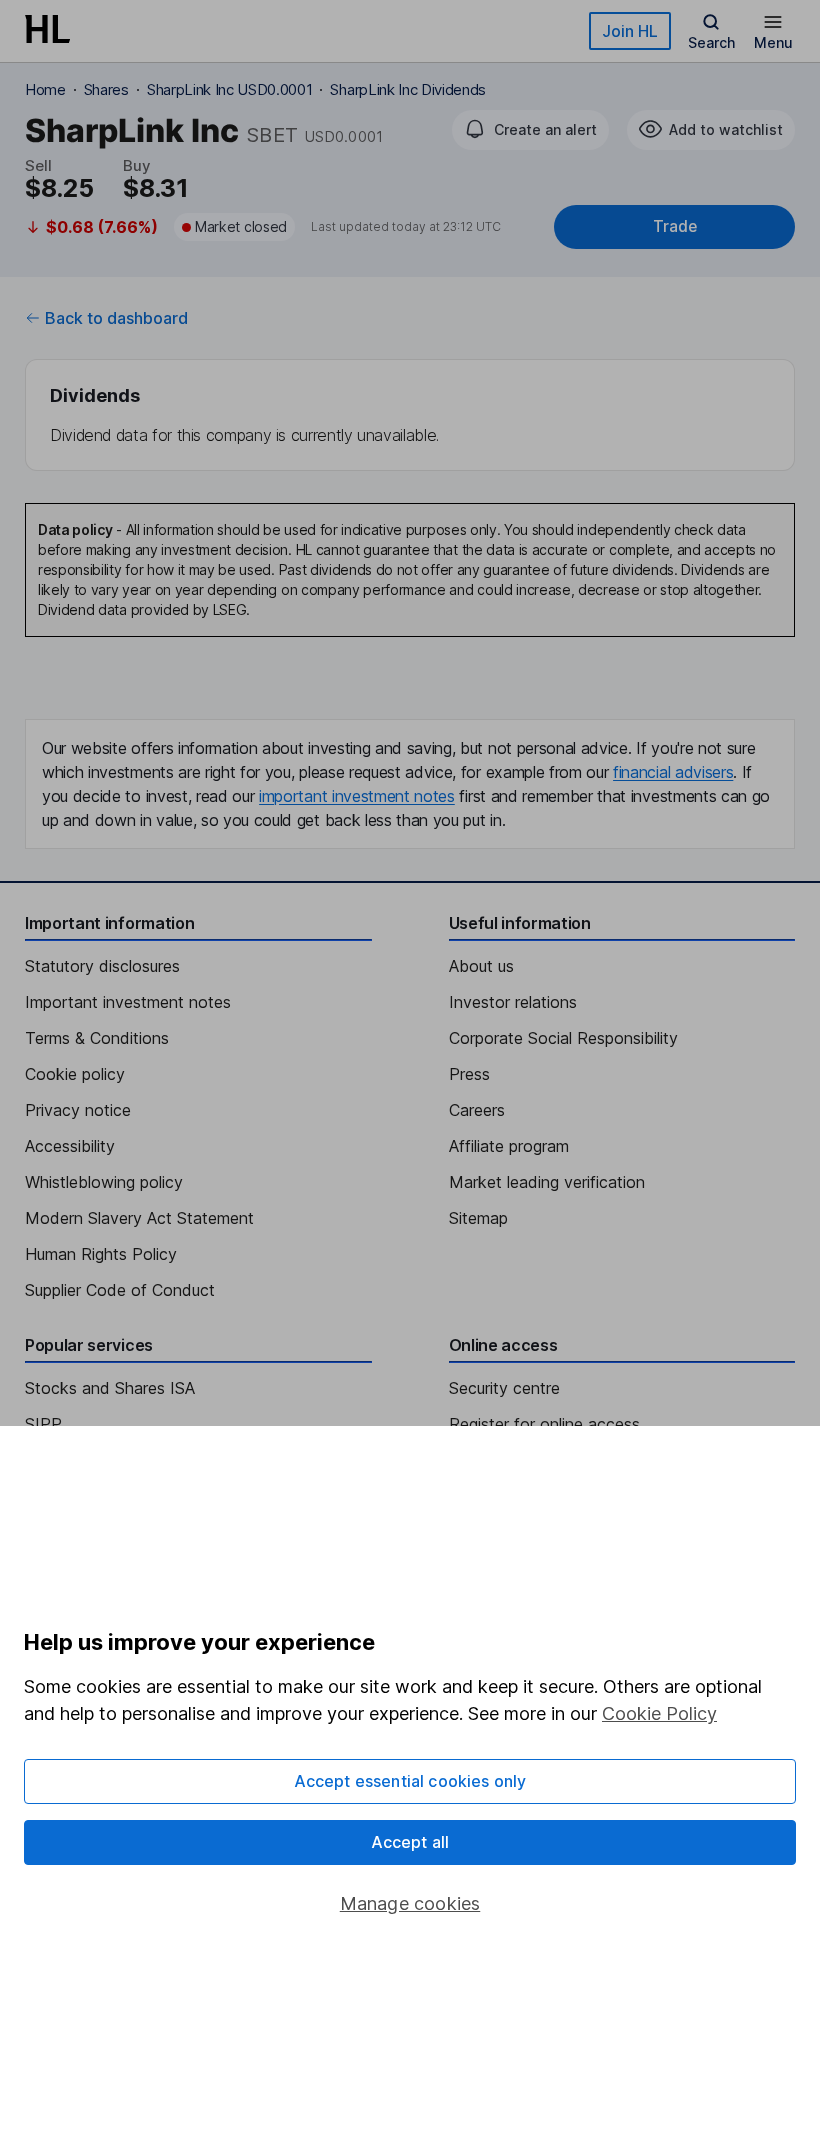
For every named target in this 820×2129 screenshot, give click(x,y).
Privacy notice (78, 1110)
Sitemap (478, 1218)
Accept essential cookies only (410, 1781)
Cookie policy (75, 1074)
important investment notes (357, 796)
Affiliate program (509, 1146)
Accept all (410, 1842)
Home (45, 89)
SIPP (43, 1424)
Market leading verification (547, 1182)
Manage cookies (410, 1903)
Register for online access (544, 1424)
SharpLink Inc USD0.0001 (230, 89)
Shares (106, 89)
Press (469, 1074)
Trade (675, 226)
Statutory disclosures (102, 966)
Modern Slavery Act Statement (139, 1218)
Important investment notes (128, 1002)
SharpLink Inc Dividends (408, 89)
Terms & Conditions (97, 1038)
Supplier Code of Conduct (120, 1290)
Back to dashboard (116, 318)
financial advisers (673, 772)
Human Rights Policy (101, 1254)
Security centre (504, 1388)
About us (481, 966)
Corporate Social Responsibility (563, 1038)
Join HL (630, 31)
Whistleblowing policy (104, 1182)
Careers (477, 1110)
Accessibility (70, 1146)
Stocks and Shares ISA (110, 1388)
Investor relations (513, 1002)
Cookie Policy (659, 1713)
